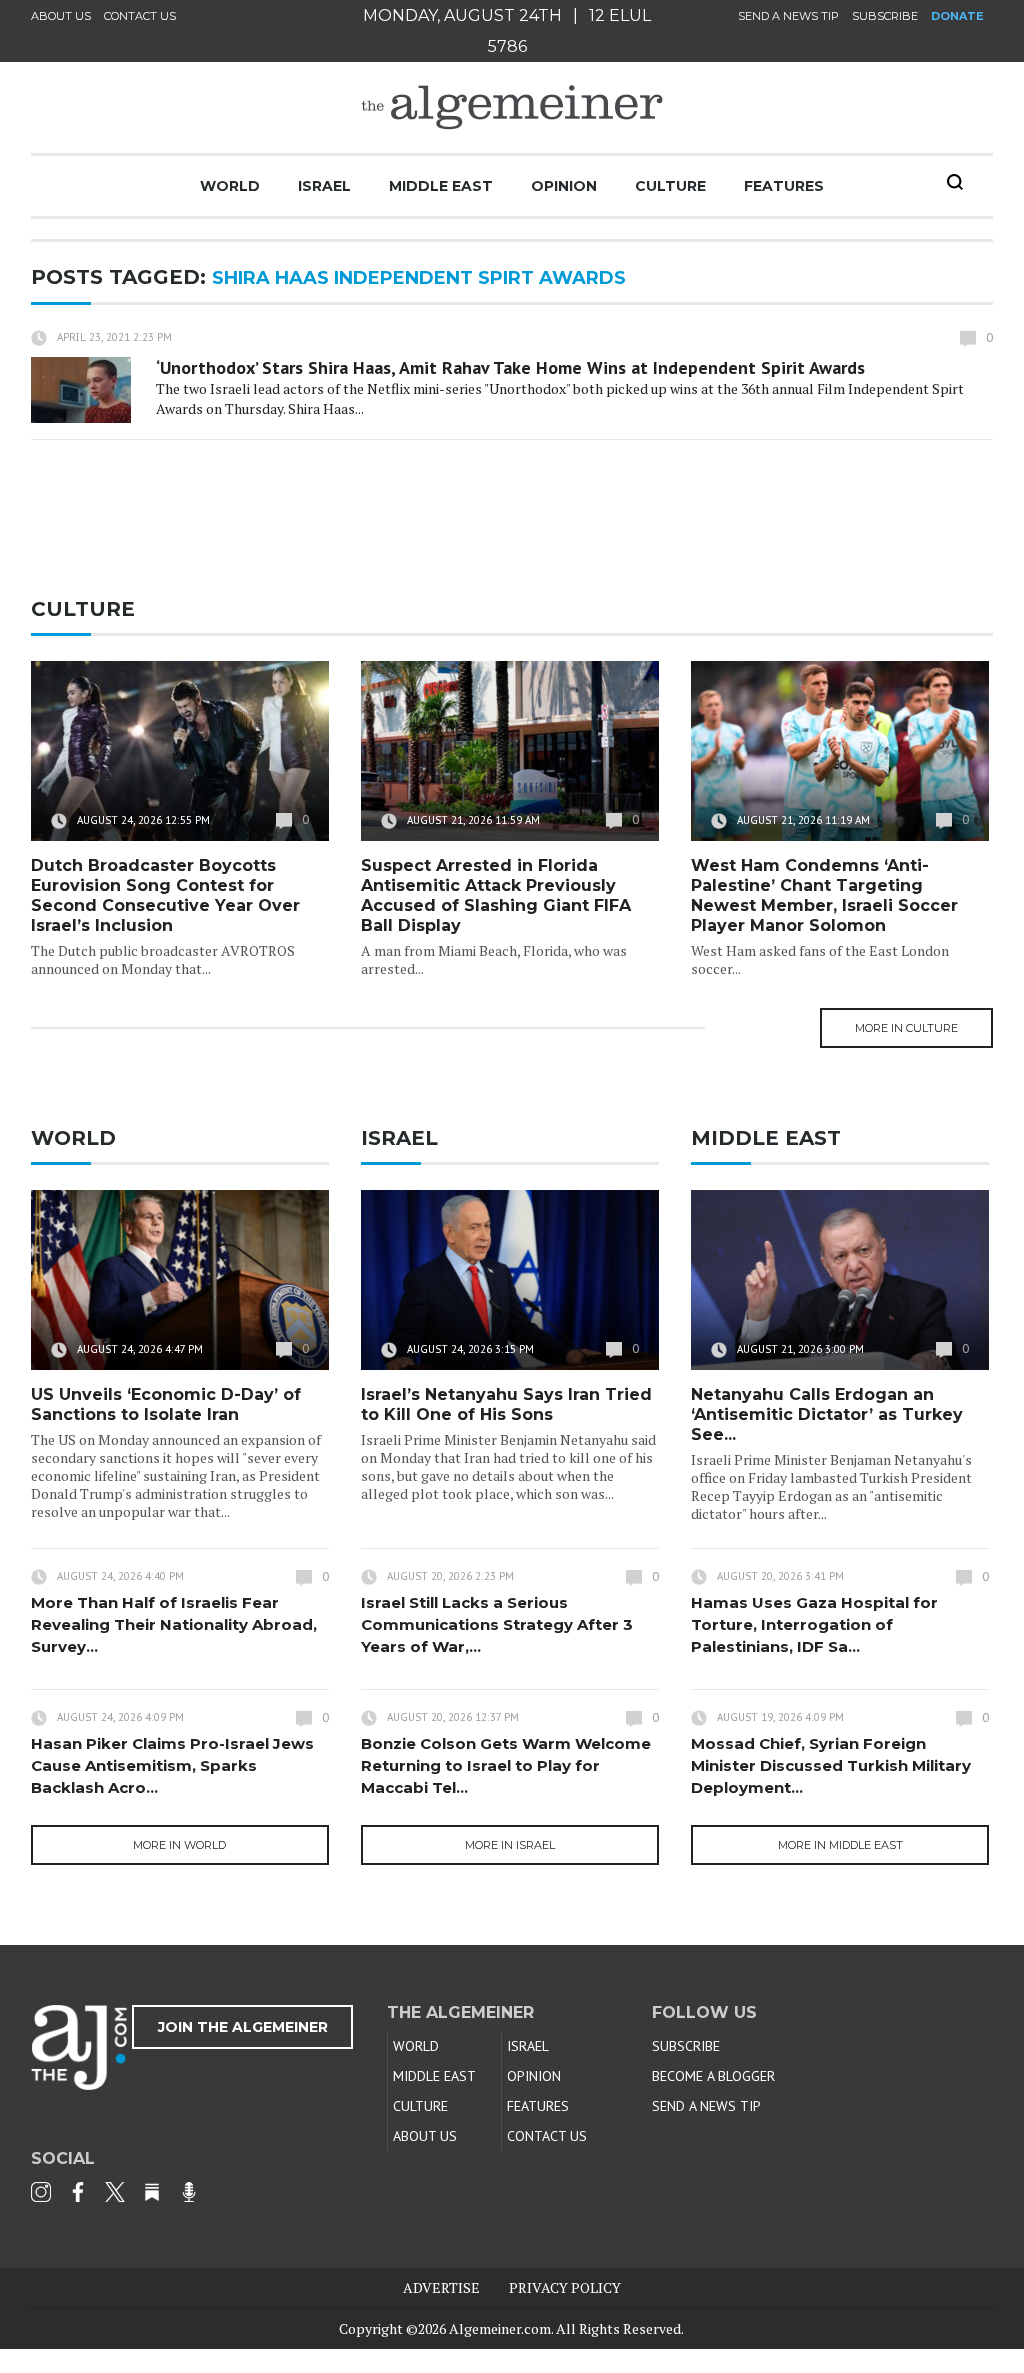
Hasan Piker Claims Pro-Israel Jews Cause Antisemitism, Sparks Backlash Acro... (172, 1765)
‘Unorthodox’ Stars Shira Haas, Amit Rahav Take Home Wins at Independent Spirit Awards (510, 367)
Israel (324, 186)
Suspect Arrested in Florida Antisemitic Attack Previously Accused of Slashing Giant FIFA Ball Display (496, 895)
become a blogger (713, 2076)
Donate (957, 16)
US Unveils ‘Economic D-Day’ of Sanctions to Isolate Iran (166, 1404)
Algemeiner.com (500, 2328)
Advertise (441, 2287)
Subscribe (885, 16)
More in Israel (510, 1845)
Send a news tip (788, 16)
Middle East (441, 186)
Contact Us (140, 16)
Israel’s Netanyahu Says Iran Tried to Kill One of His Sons (506, 1404)
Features (784, 186)
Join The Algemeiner (243, 2027)
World (230, 186)
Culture (670, 186)
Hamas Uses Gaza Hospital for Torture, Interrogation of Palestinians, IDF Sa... (814, 1624)
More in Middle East (840, 1845)
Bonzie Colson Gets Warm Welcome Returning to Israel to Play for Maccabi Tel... (506, 1765)
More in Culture (906, 1028)
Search (955, 182)
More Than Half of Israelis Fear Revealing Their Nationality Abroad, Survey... (174, 1624)
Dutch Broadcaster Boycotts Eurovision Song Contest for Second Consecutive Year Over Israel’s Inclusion (165, 895)
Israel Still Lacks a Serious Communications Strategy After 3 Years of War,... (497, 1624)
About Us (61, 16)
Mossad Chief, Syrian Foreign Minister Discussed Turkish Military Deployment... (831, 1765)
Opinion (564, 186)
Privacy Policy (565, 2287)
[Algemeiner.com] (512, 107)
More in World (179, 1845)
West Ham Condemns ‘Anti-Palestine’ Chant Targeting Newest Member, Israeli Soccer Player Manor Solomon (824, 895)
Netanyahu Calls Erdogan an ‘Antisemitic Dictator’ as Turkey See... (827, 1414)
